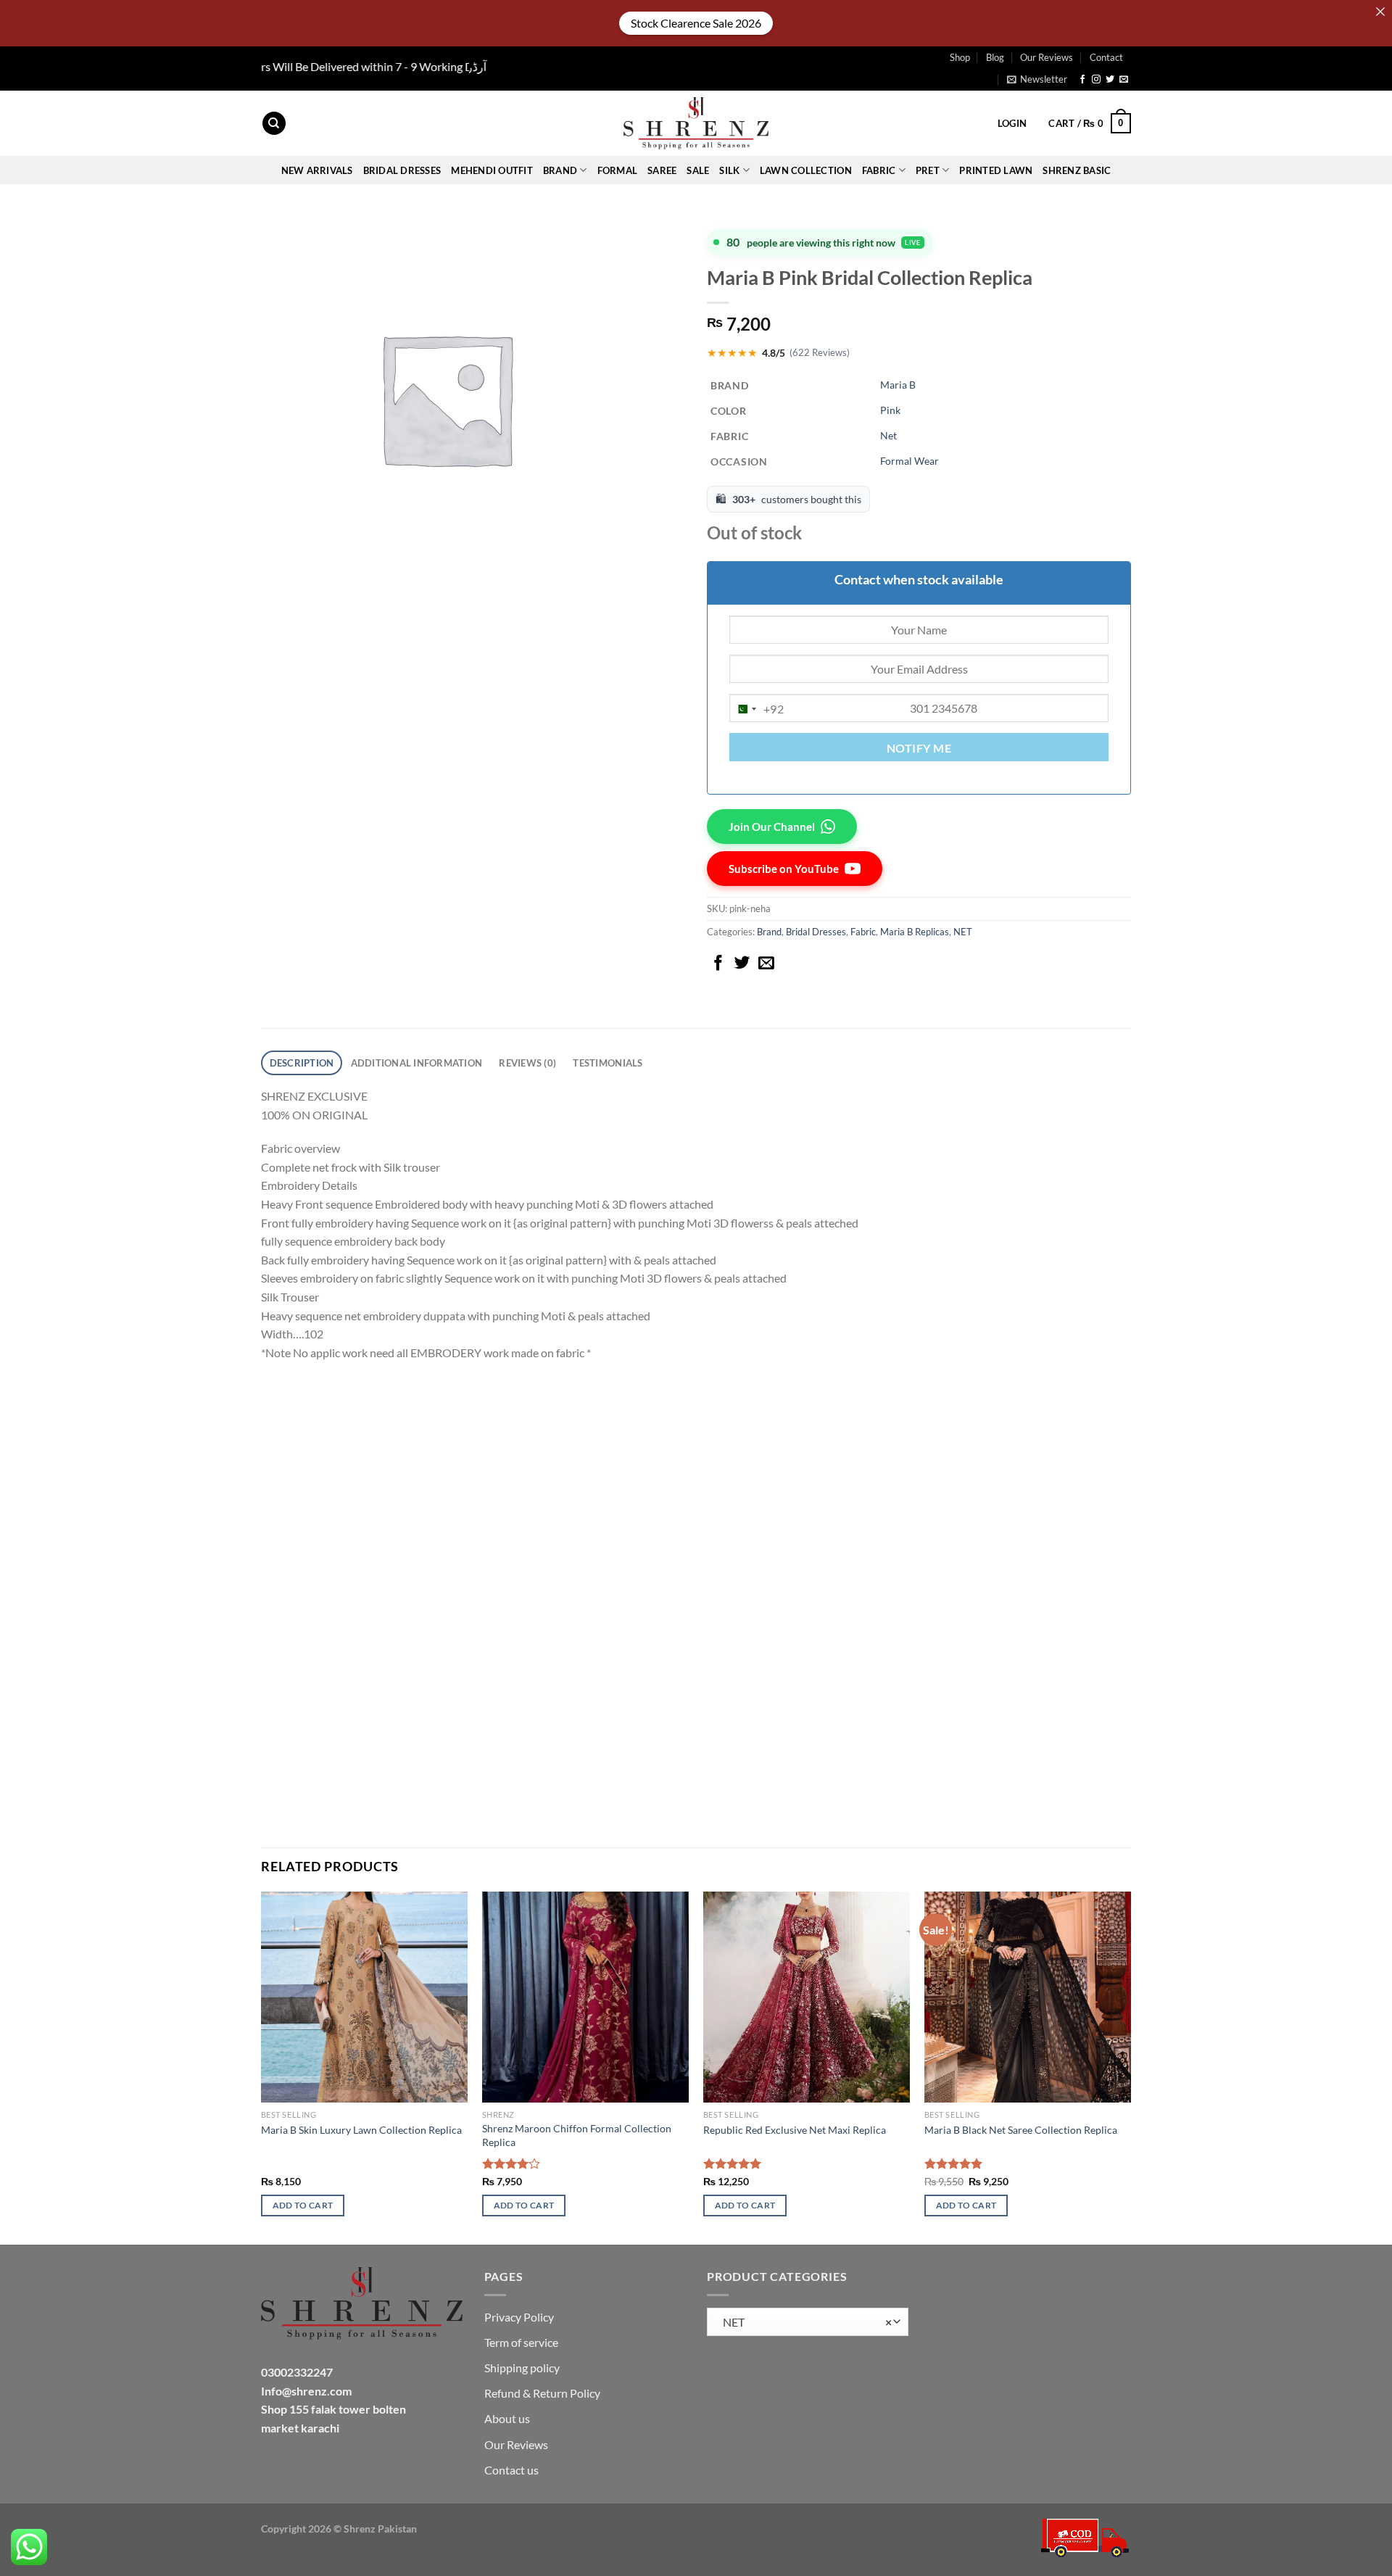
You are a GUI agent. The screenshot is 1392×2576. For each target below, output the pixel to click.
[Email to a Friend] (766, 964)
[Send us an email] (1124, 80)
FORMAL (618, 170)
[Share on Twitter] (742, 964)
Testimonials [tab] (608, 1063)
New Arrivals (317, 170)
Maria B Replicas (915, 932)
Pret (928, 170)
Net (888, 435)
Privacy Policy (519, 2317)
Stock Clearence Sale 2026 (696, 23)
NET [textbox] (804, 2322)
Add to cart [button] (303, 2205)
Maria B (898, 385)
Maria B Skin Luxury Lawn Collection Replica (361, 2130)
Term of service (521, 2342)
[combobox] (757, 709)
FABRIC (879, 170)
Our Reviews (1047, 57)
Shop (960, 57)
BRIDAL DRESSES (402, 170)
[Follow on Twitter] (1110, 80)
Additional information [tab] (417, 1063)
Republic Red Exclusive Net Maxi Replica (795, 2130)
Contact (1106, 57)
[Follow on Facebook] (1082, 80)
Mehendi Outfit (492, 170)
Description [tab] (302, 1063)
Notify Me (919, 748)
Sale (698, 170)
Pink (890, 410)
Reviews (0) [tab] (527, 1063)
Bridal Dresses (816, 932)
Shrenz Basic (1077, 170)
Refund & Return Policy (542, 2393)
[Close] (1380, 12)
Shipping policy (522, 2368)
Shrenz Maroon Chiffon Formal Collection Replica (577, 2135)
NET (963, 932)
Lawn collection (806, 170)
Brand (769, 932)
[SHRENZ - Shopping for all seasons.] (696, 123)
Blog (995, 57)
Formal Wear (910, 461)
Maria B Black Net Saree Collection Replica (1021, 2130)
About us (507, 2418)
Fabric (863, 932)
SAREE (662, 170)
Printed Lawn (996, 170)
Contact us (511, 2470)
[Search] (274, 124)
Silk (729, 170)
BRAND (560, 170)
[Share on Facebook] (718, 964)
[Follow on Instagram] (1096, 80)
